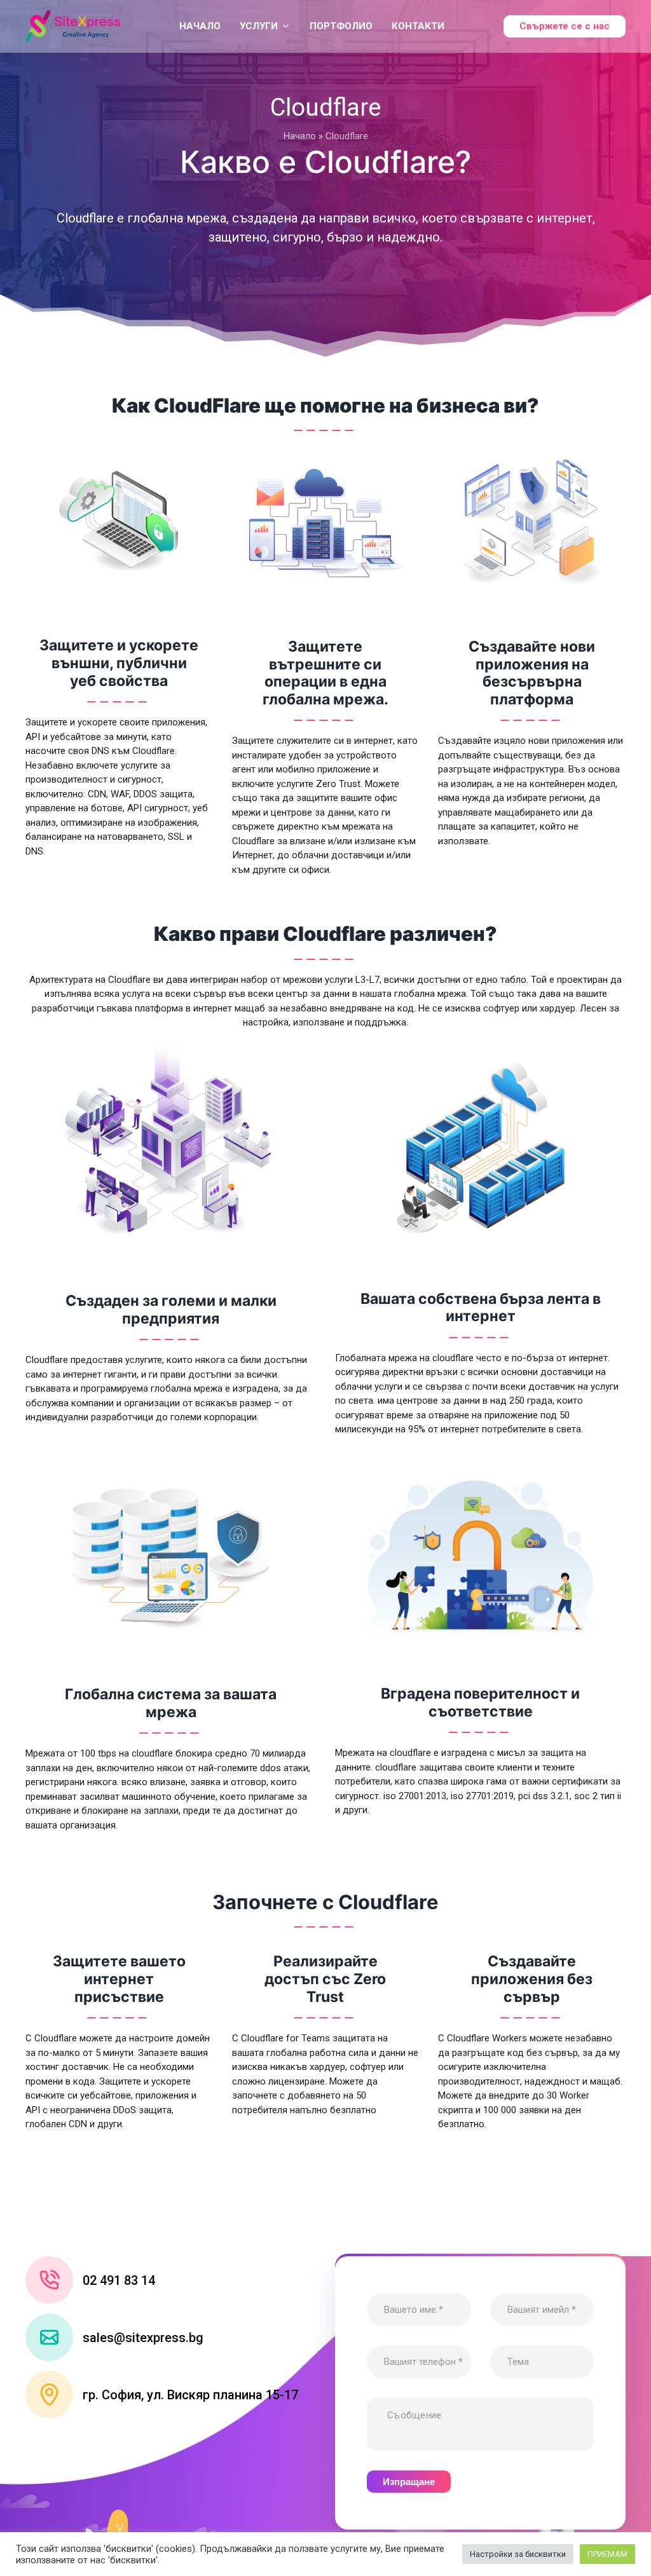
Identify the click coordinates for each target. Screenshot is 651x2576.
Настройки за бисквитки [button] (518, 2554)
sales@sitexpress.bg (143, 2338)
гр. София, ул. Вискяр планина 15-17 (190, 2395)
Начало (200, 26)
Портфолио (341, 26)
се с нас (565, 26)
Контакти (418, 26)
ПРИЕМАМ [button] (607, 2554)
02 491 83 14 (119, 2280)
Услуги (259, 26)
